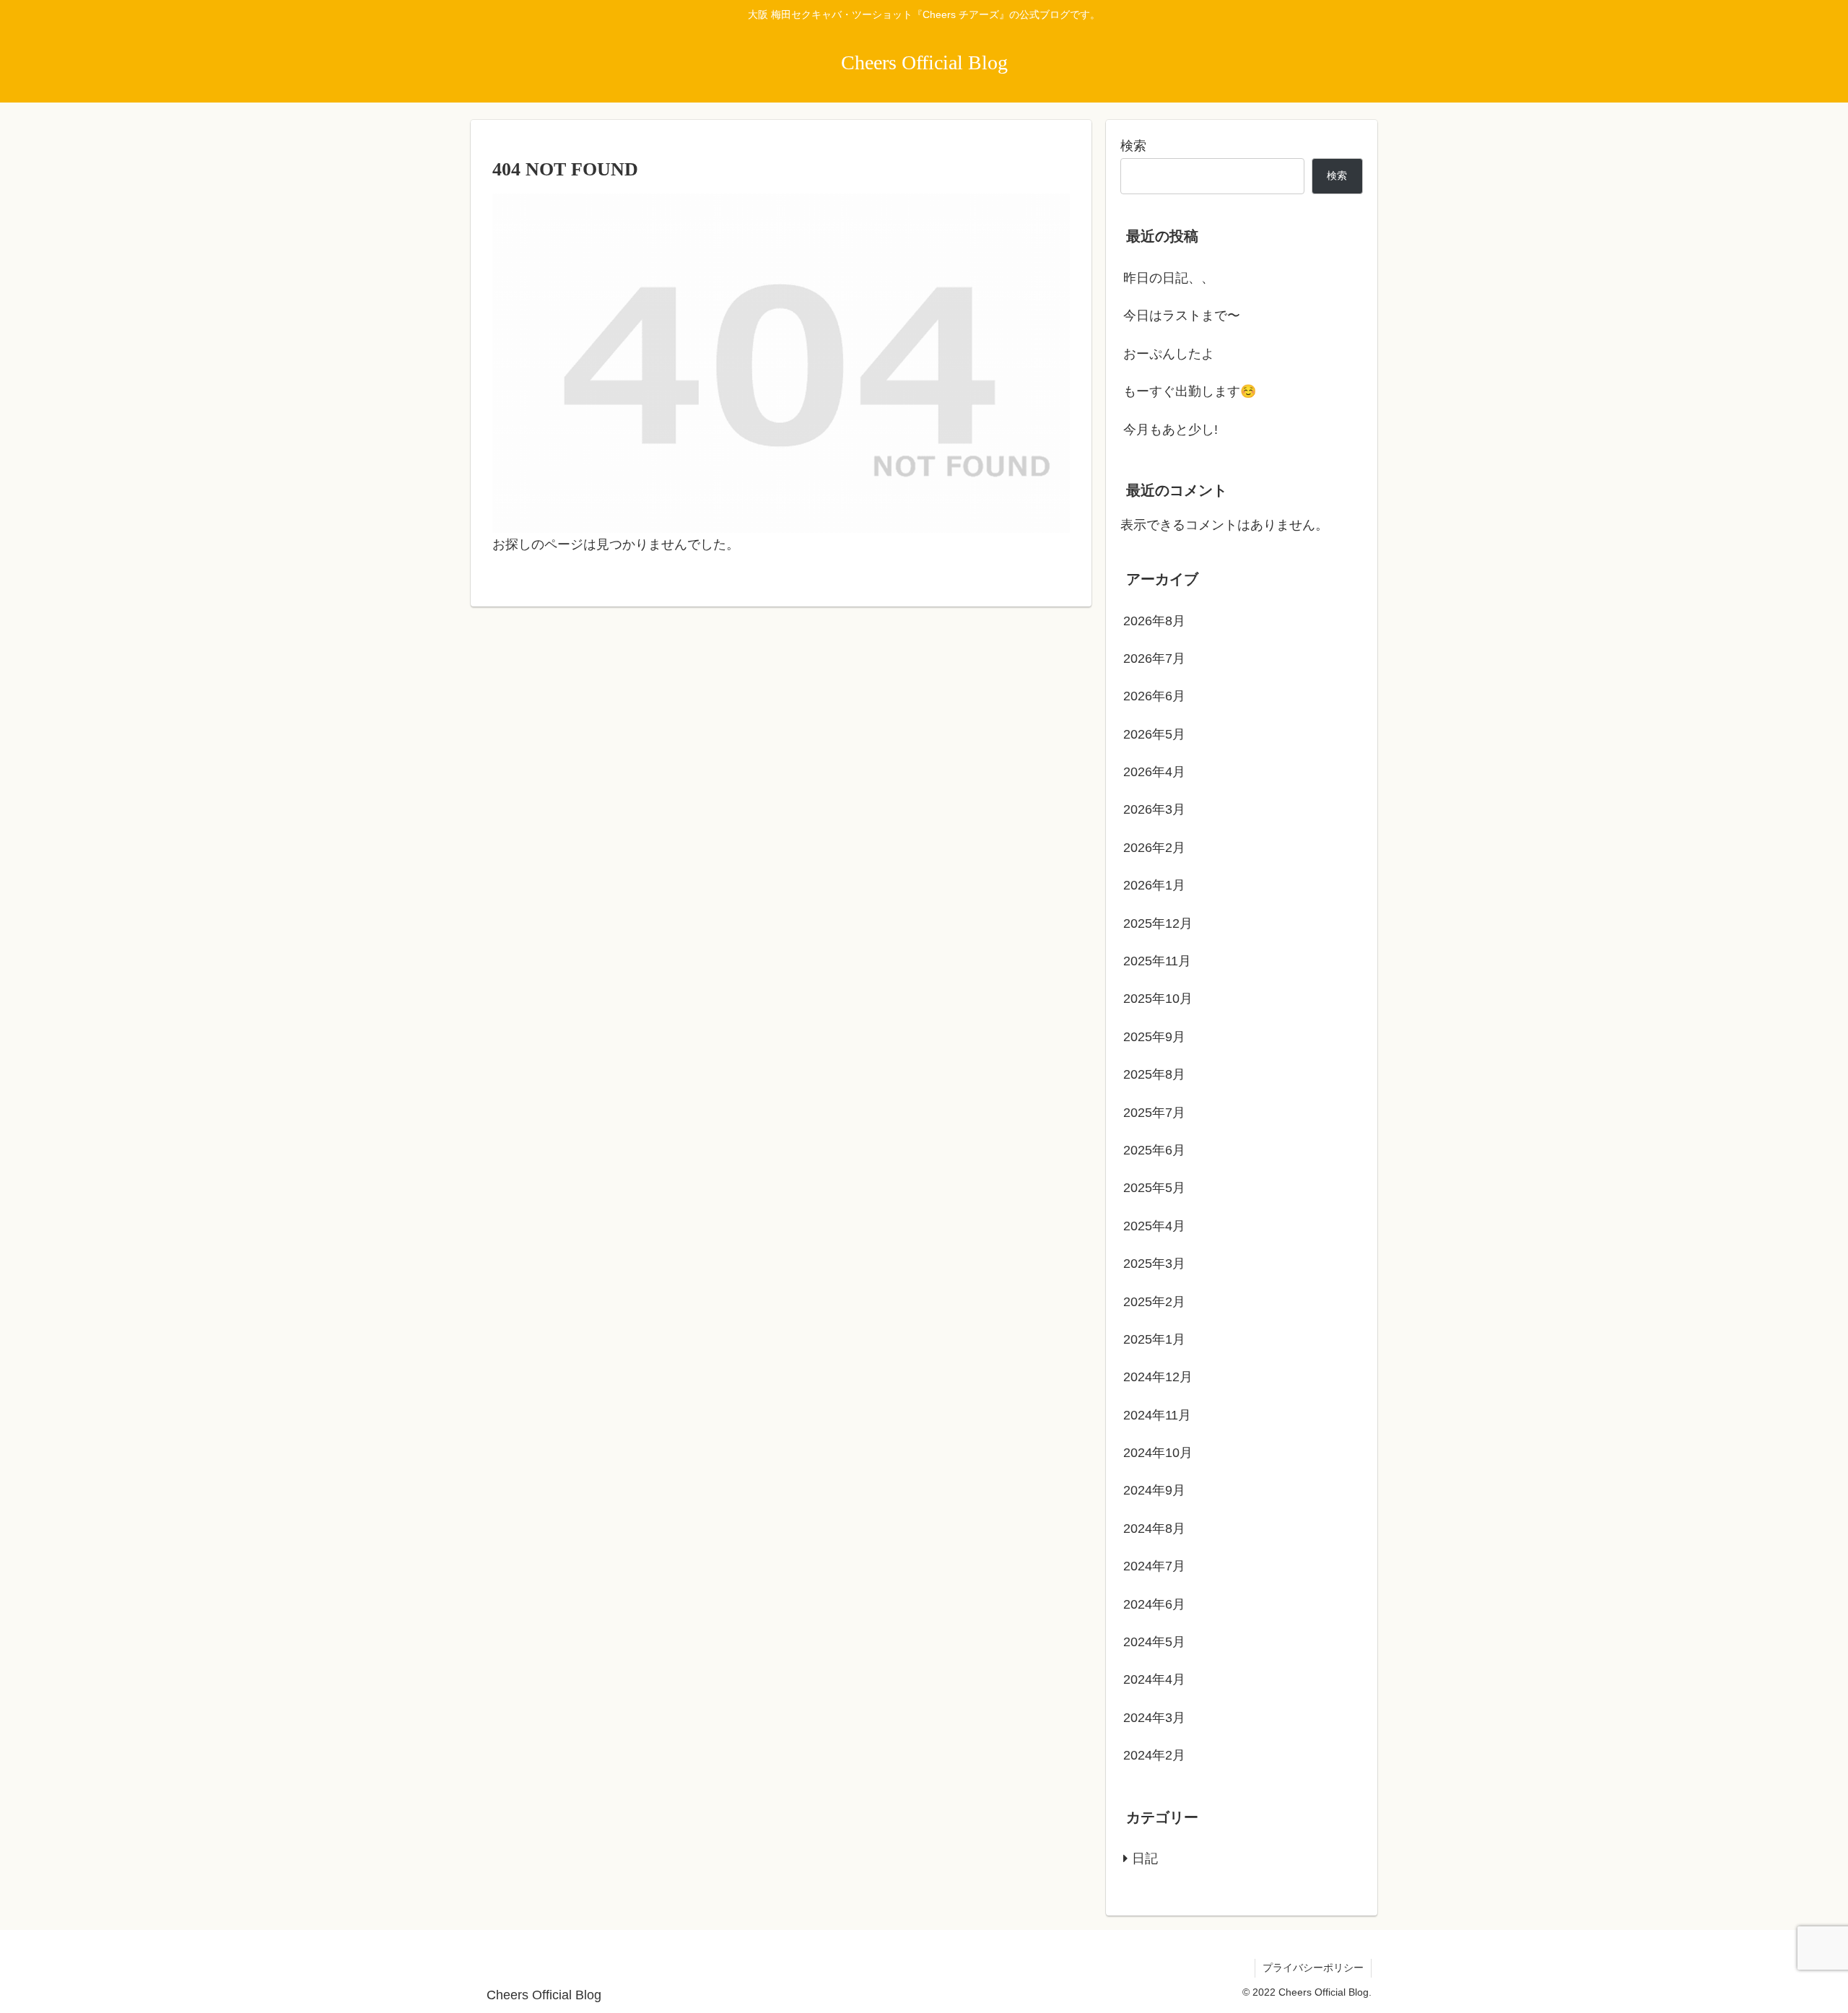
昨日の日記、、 (1169, 278)
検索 (1133, 146)
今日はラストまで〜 (1182, 316)
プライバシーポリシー (1313, 1968)
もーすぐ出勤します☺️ (1190, 391)
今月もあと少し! (1171, 430)
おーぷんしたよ (1169, 354)
